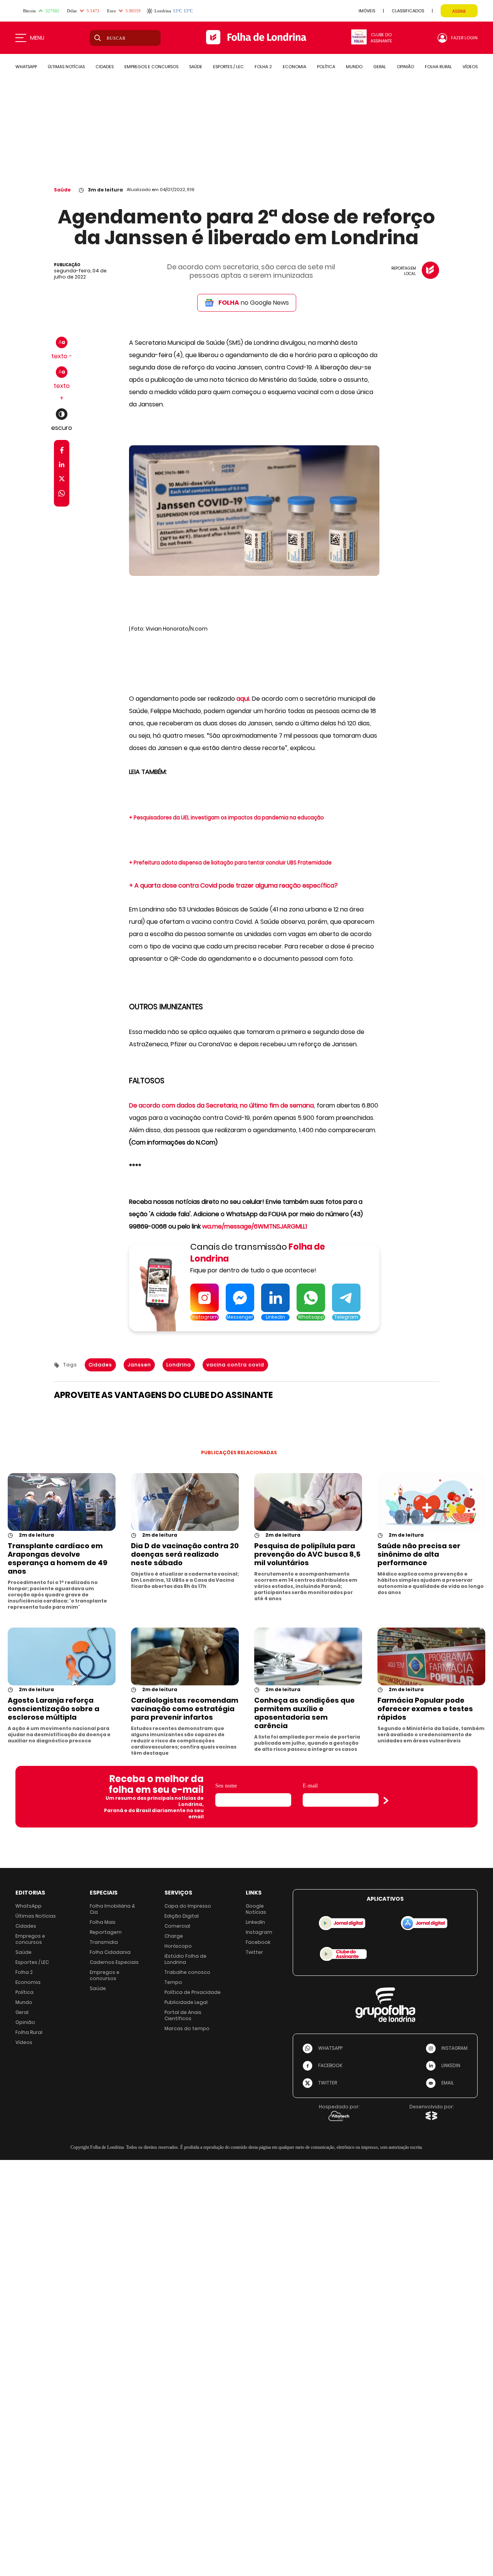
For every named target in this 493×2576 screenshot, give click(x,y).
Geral (22, 2012)
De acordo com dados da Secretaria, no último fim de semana (221, 1105)
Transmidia (104, 1942)
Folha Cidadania (110, 1952)
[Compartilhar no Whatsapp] (62, 494)
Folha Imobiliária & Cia (112, 1909)
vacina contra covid (235, 1365)
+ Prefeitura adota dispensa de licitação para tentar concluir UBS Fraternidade (230, 863)
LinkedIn (255, 1922)
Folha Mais (103, 1922)
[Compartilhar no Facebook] (62, 452)
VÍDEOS (470, 67)
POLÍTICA (326, 67)
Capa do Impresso (188, 1906)
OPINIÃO (405, 67)
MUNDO (354, 67)
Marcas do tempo (187, 2028)
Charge (174, 1936)
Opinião (25, 2022)
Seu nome (226, 1786)
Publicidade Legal (186, 2002)
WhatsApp (29, 1906)
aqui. (243, 699)
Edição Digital (182, 1916)
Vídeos (24, 2042)
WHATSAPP (26, 67)
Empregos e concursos (30, 1939)
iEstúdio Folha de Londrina (185, 1959)
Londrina (179, 1365)
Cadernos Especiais (114, 1962)
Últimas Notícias (36, 1916)
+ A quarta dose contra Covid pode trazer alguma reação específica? (233, 885)
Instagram (259, 1932)
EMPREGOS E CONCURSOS (151, 67)
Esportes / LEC (32, 1962)
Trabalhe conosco (187, 1972)
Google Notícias (256, 1909)
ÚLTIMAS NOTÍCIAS (66, 67)
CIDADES (105, 67)
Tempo (173, 1982)
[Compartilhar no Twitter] (62, 480)
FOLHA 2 (263, 67)
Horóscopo (178, 1946)
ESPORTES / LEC (228, 67)
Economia (28, 1982)
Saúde (62, 190)
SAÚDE (196, 67)
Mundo (24, 2002)
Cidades (100, 1365)
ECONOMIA (294, 67)
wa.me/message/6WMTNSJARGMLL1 (255, 1226)
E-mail (310, 1786)
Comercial (177, 1926)
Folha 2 (24, 1972)
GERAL (380, 67)
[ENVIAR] (386, 1801)
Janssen (139, 1365)
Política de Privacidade (193, 1992)
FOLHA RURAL (438, 67)
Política (24, 1992)
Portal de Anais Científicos (183, 2015)
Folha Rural (29, 2032)
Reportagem (106, 1932)
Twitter (254, 1952)
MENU (37, 38)
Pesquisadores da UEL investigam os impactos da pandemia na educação (229, 818)
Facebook (258, 1942)
